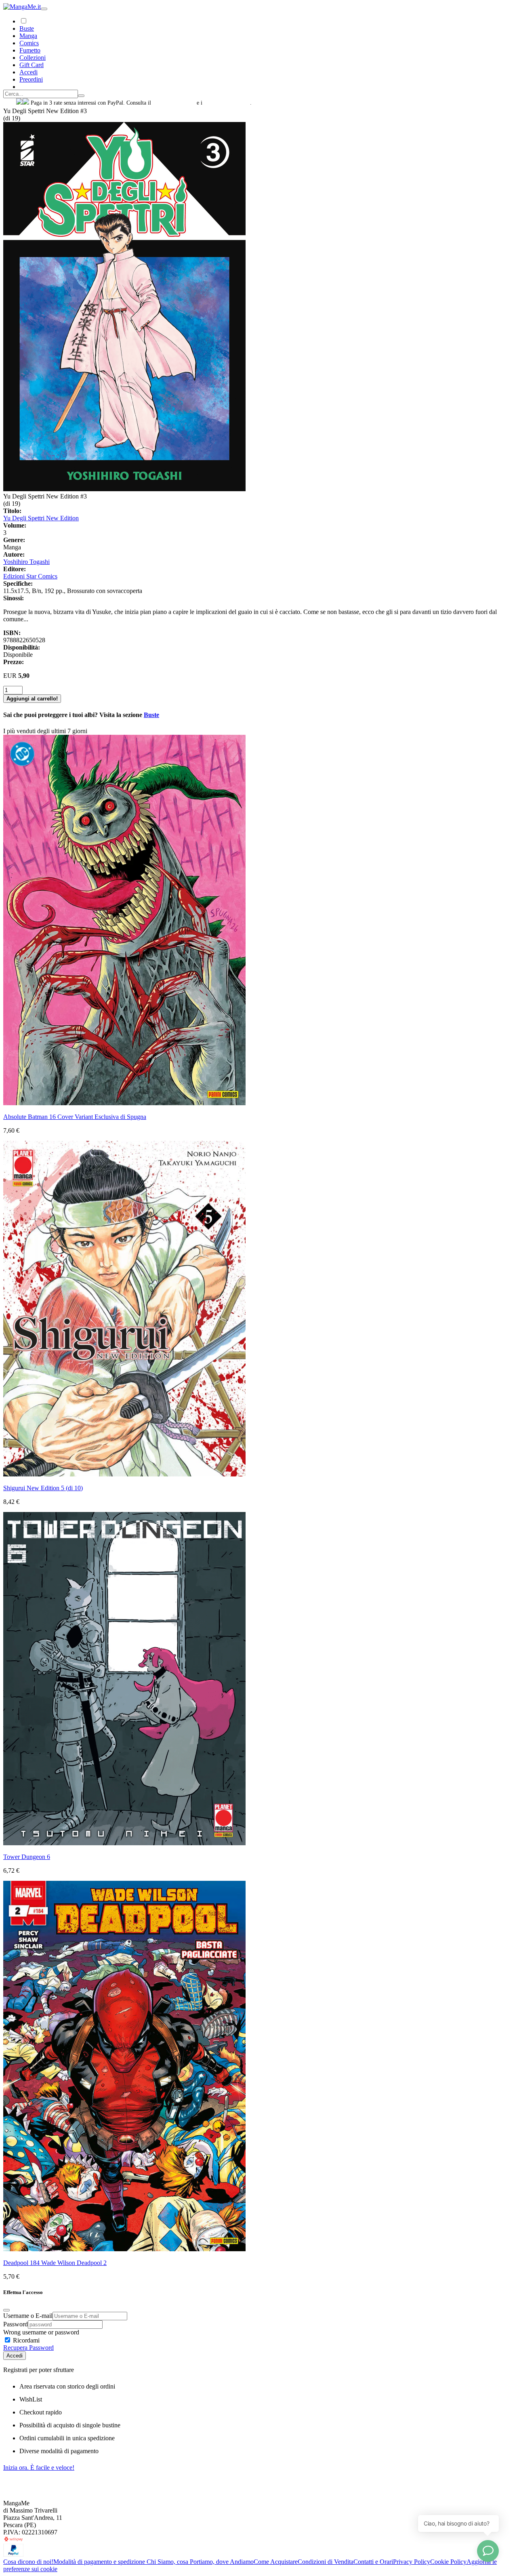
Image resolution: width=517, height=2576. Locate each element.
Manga (28, 36)
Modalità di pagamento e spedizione (100, 2562)
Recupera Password (28, 2348)
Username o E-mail (28, 2316)
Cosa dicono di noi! (28, 2562)
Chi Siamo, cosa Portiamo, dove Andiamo (200, 2562)
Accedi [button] (28, 72)
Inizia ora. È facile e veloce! (39, 2468)
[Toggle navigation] (44, 9)
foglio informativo (174, 103)
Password (16, 2324)
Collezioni (33, 58)
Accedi (15, 2356)
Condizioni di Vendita (326, 2562)
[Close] (6, 2310)
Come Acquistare (276, 2562)
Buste (27, 28)
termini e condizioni (227, 103)
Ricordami (25, 2340)
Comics (29, 43)
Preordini (31, 79)
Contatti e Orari (373, 2562)
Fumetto (30, 50)
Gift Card (32, 65)
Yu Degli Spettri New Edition (41, 518)
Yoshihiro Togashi (26, 562)
